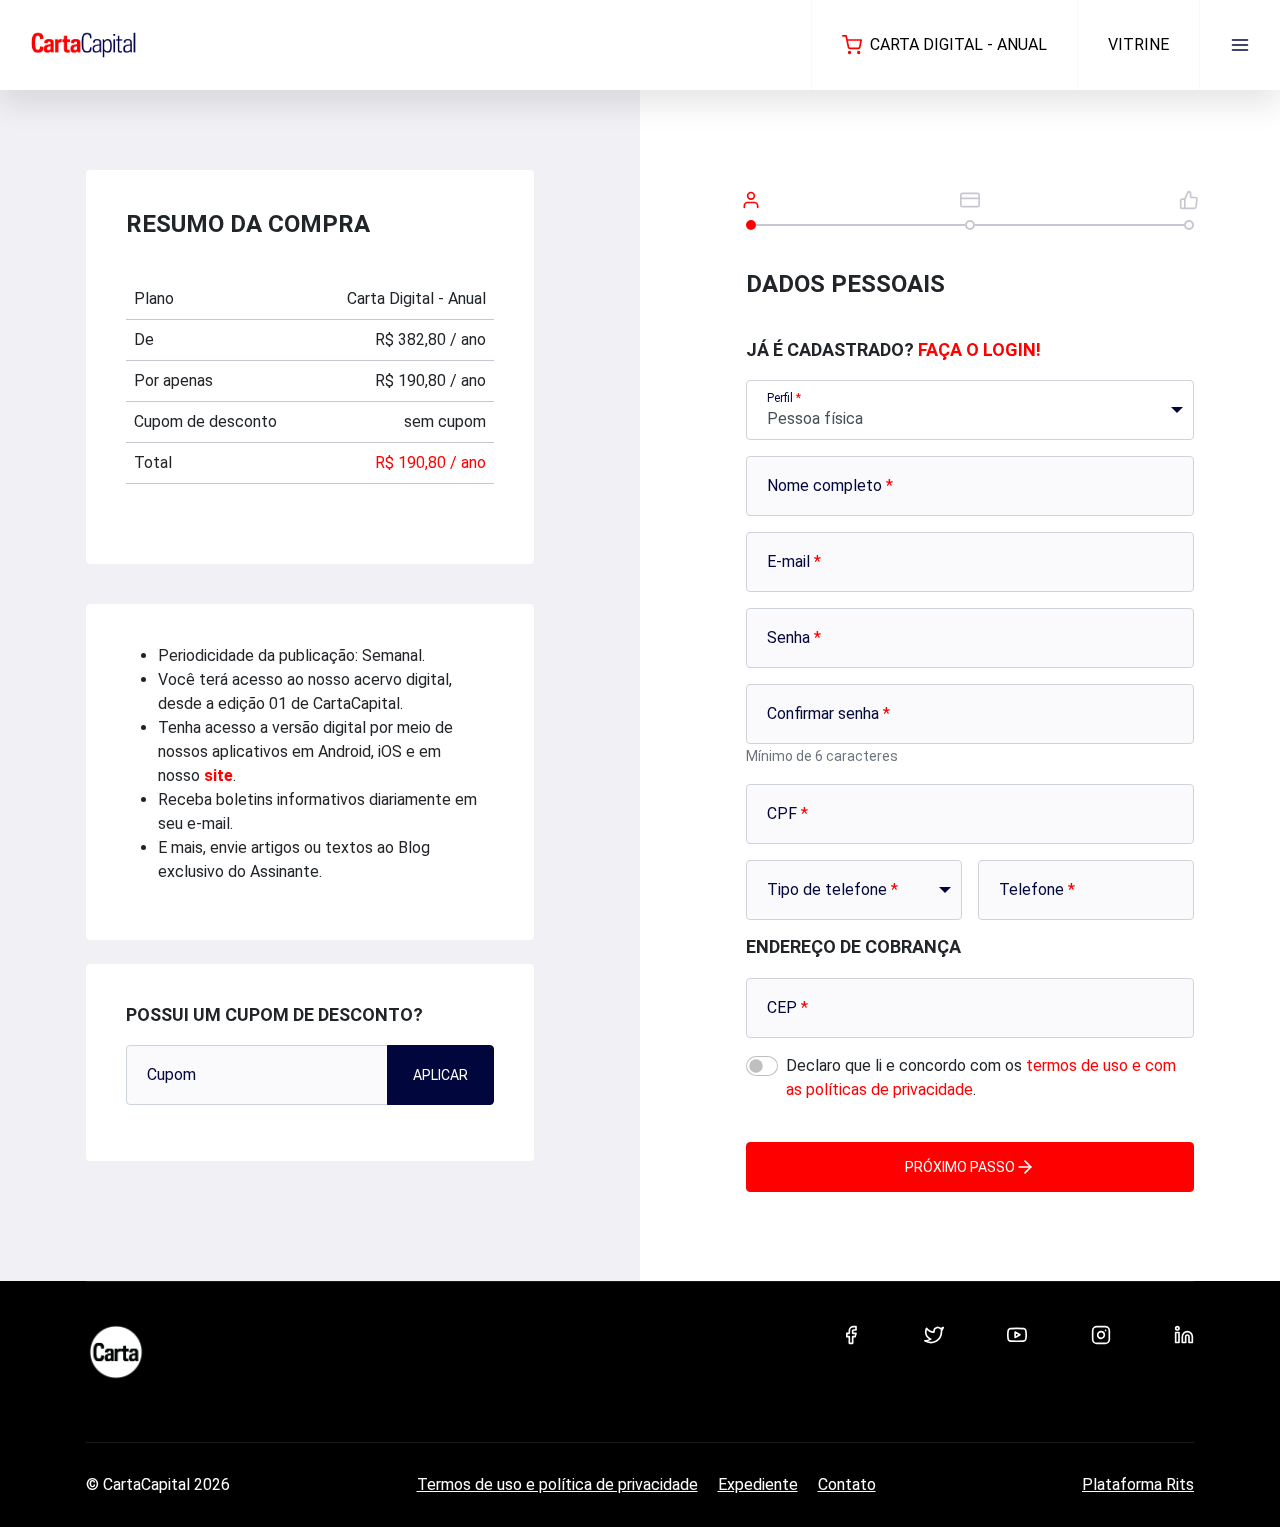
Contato (847, 1484)
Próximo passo (960, 1167)
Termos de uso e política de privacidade (557, 1484)
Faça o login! (979, 349)
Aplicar (440, 1075)
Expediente (758, 1484)
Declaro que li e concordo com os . (981, 1077)
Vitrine (1138, 44)
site (218, 775)
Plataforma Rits (1138, 1484)
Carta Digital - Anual (958, 44)
